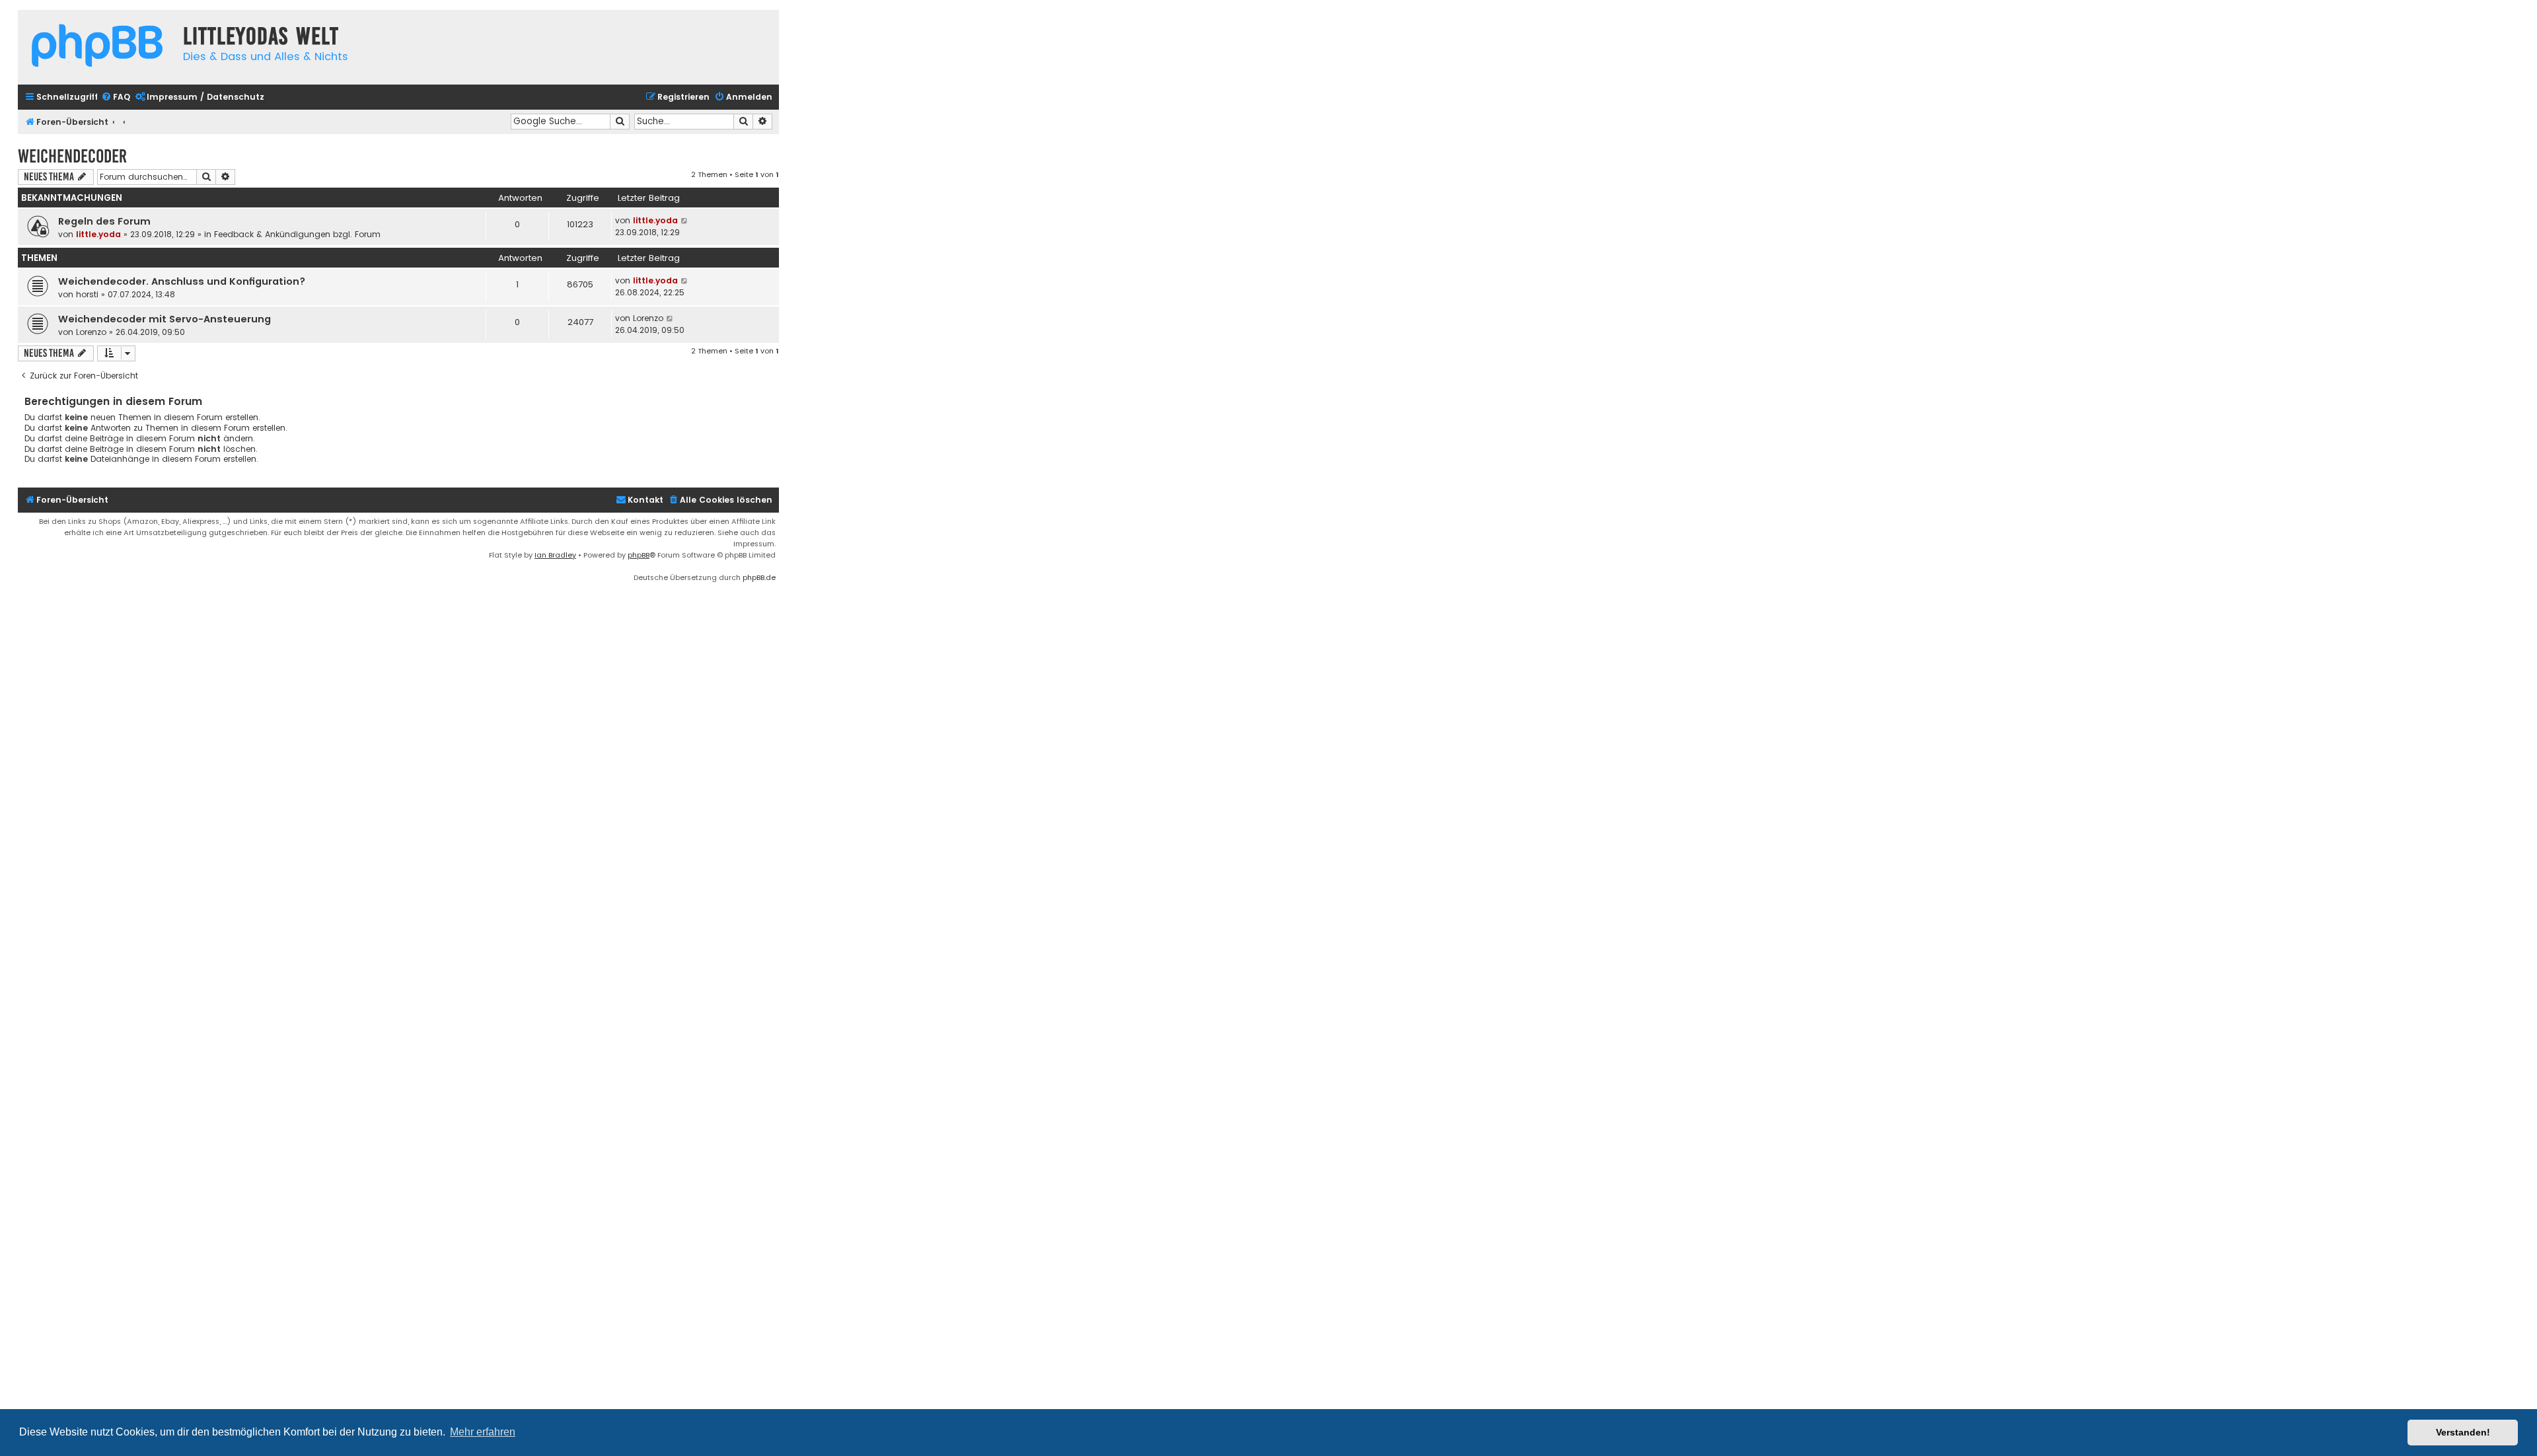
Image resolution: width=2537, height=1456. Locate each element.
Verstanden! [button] (2463, 1432)
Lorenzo (91, 332)
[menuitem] (116, 97)
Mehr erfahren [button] (483, 1432)
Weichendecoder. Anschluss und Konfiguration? (182, 281)
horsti (87, 294)
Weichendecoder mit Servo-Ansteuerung (165, 319)
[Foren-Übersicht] (97, 47)
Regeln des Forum (104, 221)
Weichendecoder (72, 156)
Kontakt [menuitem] (645, 500)
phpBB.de (759, 577)
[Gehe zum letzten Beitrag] (685, 221)
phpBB (639, 555)
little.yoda (98, 234)
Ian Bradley (555, 555)
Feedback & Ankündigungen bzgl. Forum (297, 234)
